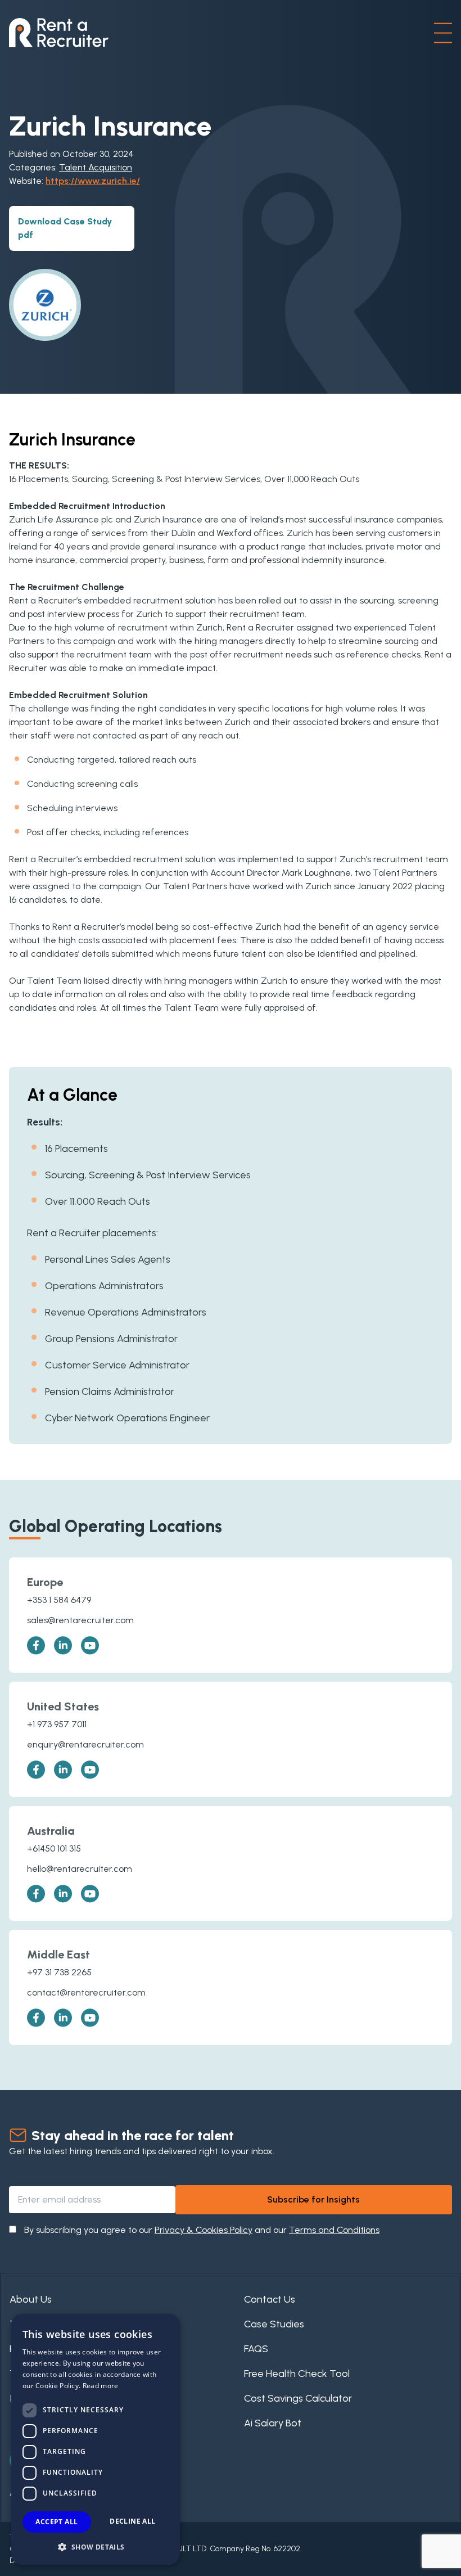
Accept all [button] (57, 2522)
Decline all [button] (132, 2521)
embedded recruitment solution (150, 859)
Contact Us (270, 2299)
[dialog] (96, 2439)
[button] (96, 2547)
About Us (31, 2299)
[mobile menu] (443, 33)
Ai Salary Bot (273, 2423)
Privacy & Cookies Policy (204, 2230)
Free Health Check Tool (297, 2374)
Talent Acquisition (96, 167)
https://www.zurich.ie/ (93, 181)
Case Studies (274, 2324)
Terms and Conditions (334, 2230)
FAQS (256, 2349)
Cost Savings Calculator (298, 2398)
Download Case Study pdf (65, 228)
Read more (101, 2386)
